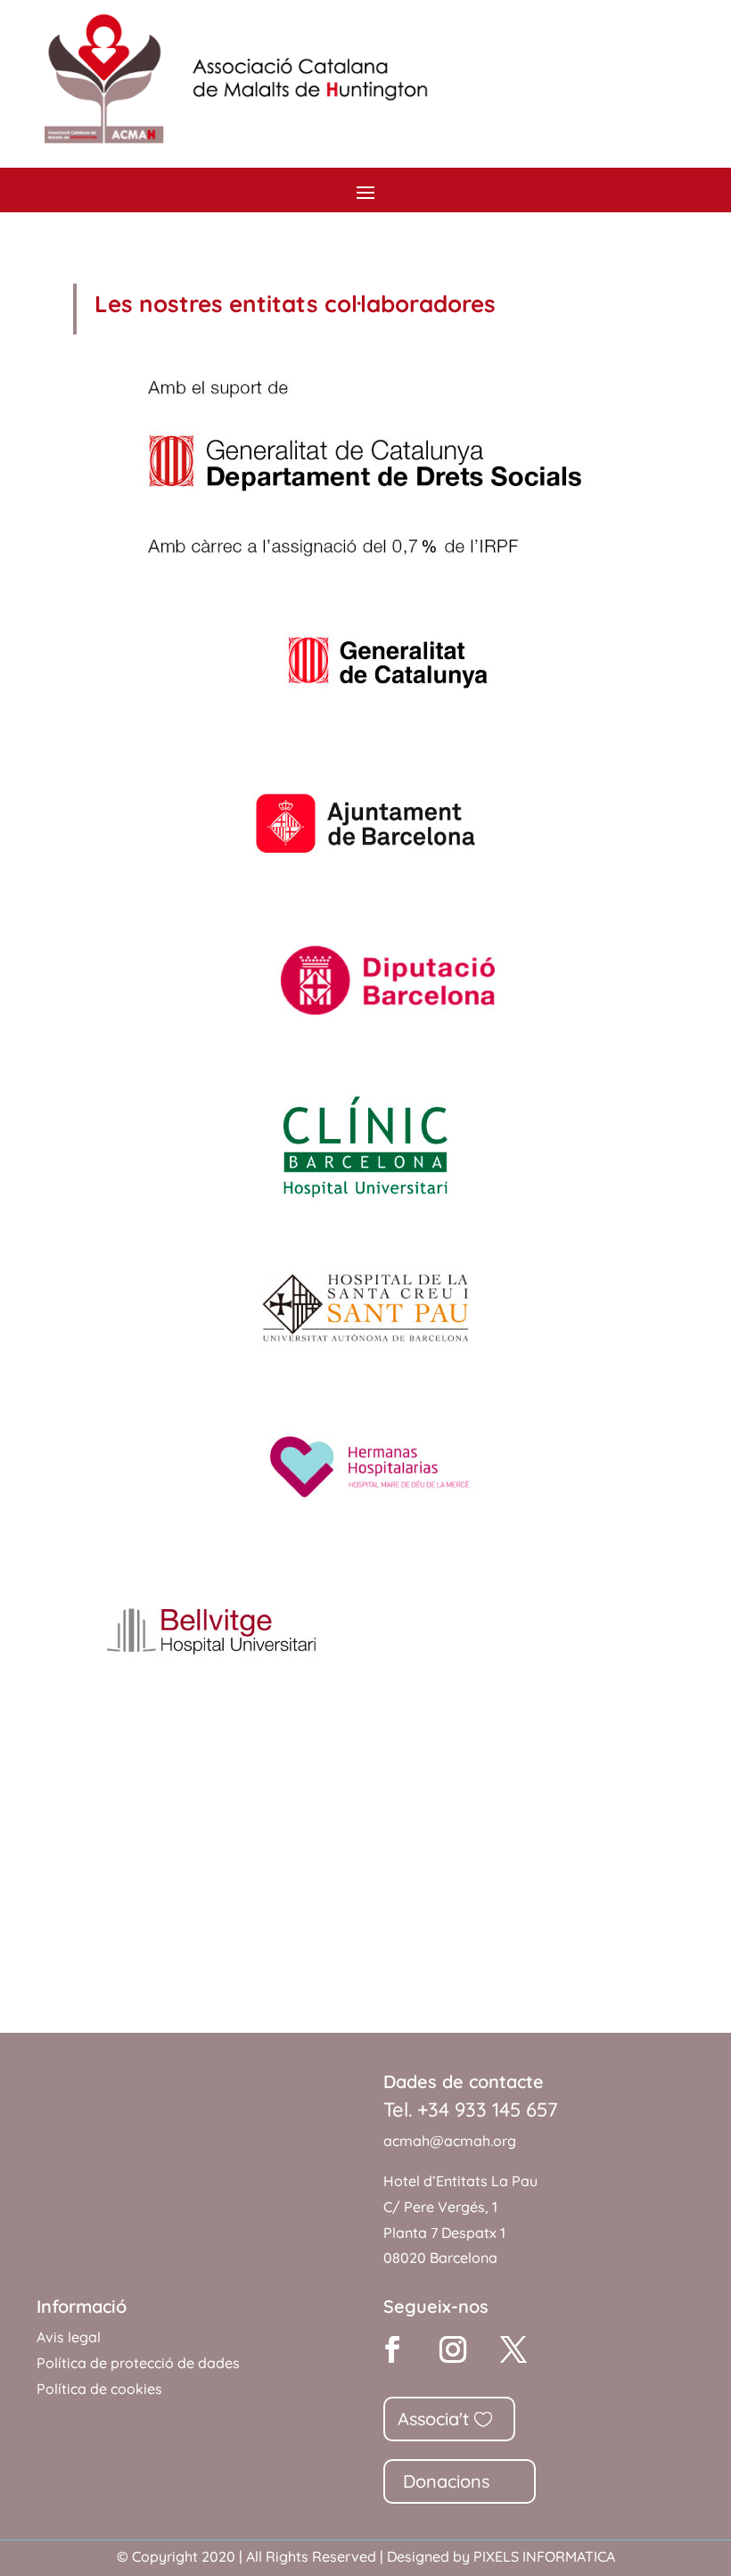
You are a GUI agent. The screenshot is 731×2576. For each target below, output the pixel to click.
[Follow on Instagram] (453, 2349)
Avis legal (69, 2337)
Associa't (433, 2419)
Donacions (446, 2481)
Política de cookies (99, 2389)
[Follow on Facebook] (392, 2349)
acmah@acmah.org (450, 2141)
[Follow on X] (513, 2349)
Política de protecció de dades (138, 2363)
